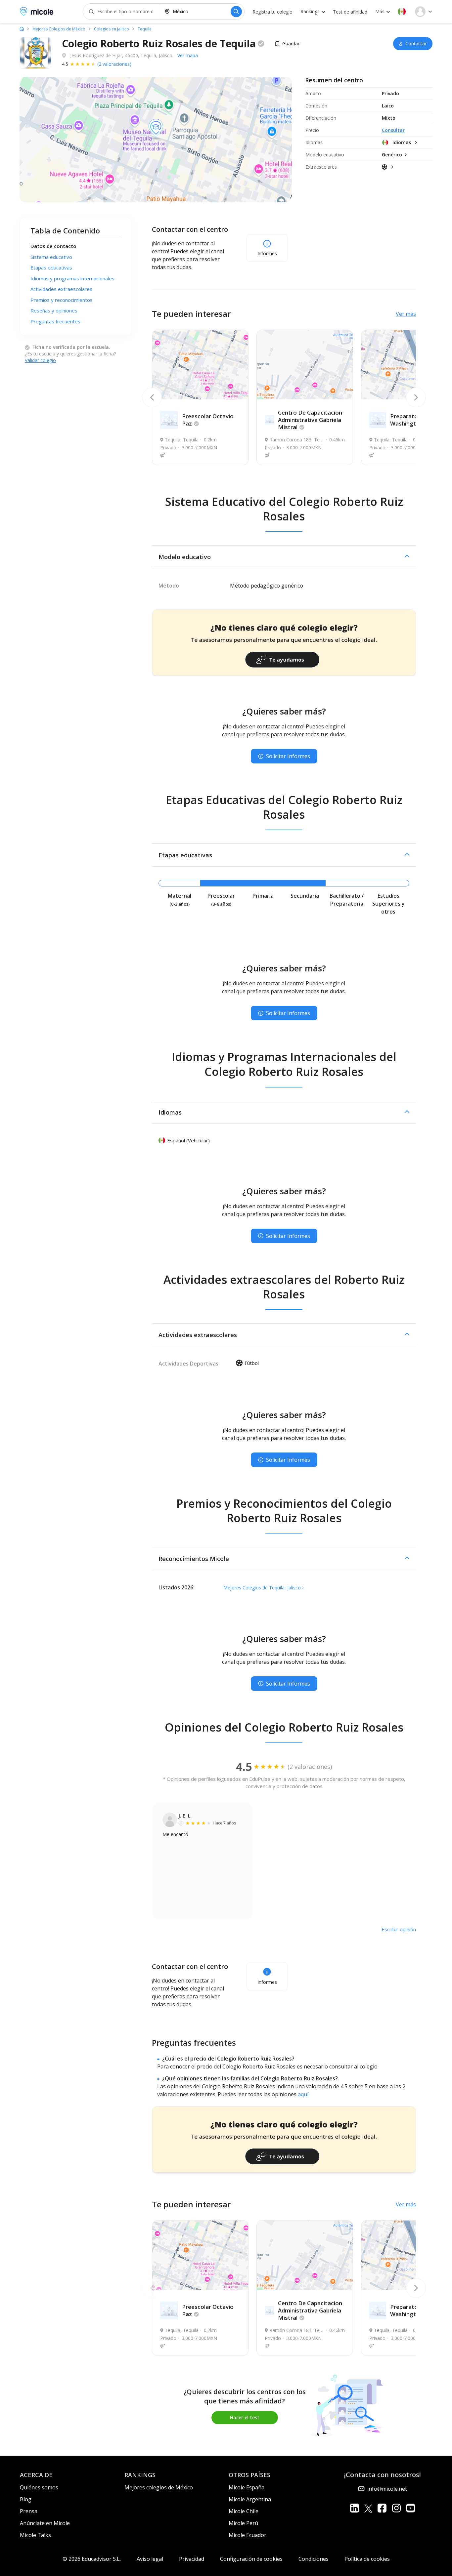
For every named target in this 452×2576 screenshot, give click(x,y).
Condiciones (314, 2559)
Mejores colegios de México (159, 2487)
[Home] (22, 29)
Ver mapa (188, 55)
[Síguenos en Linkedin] (355, 2508)
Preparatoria (407, 420)
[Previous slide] (152, 397)
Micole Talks (35, 2535)
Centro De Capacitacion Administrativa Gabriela (310, 420)
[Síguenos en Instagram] (396, 2508)
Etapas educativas (51, 267)
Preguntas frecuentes (55, 321)
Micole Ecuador (248, 2535)
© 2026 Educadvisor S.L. (92, 2559)
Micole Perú (243, 2523)
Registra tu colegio (272, 12)
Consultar (393, 130)
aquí (303, 2094)
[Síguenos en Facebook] (382, 2508)
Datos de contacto (53, 246)
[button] (402, 12)
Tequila (145, 29)
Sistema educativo (51, 257)
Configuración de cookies (251, 2559)
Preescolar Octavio (208, 420)
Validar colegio (40, 360)
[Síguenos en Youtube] (410, 2508)
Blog (26, 2499)
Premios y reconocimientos (62, 300)
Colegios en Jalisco (112, 29)
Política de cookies (367, 2559)
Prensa (29, 2511)
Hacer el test (245, 2417)
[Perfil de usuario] (424, 12)
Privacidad (192, 2559)
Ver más (406, 314)
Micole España (247, 2487)
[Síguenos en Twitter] (368, 2508)
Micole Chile (244, 2511)
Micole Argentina (250, 2499)
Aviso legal (150, 2559)
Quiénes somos (39, 2487)
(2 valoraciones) (114, 64)
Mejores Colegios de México (59, 29)
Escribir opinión (399, 1929)
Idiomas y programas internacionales (72, 278)
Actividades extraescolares (61, 289)
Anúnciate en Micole (45, 2523)
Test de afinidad (350, 12)
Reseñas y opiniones (54, 310)
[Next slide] (416, 397)
